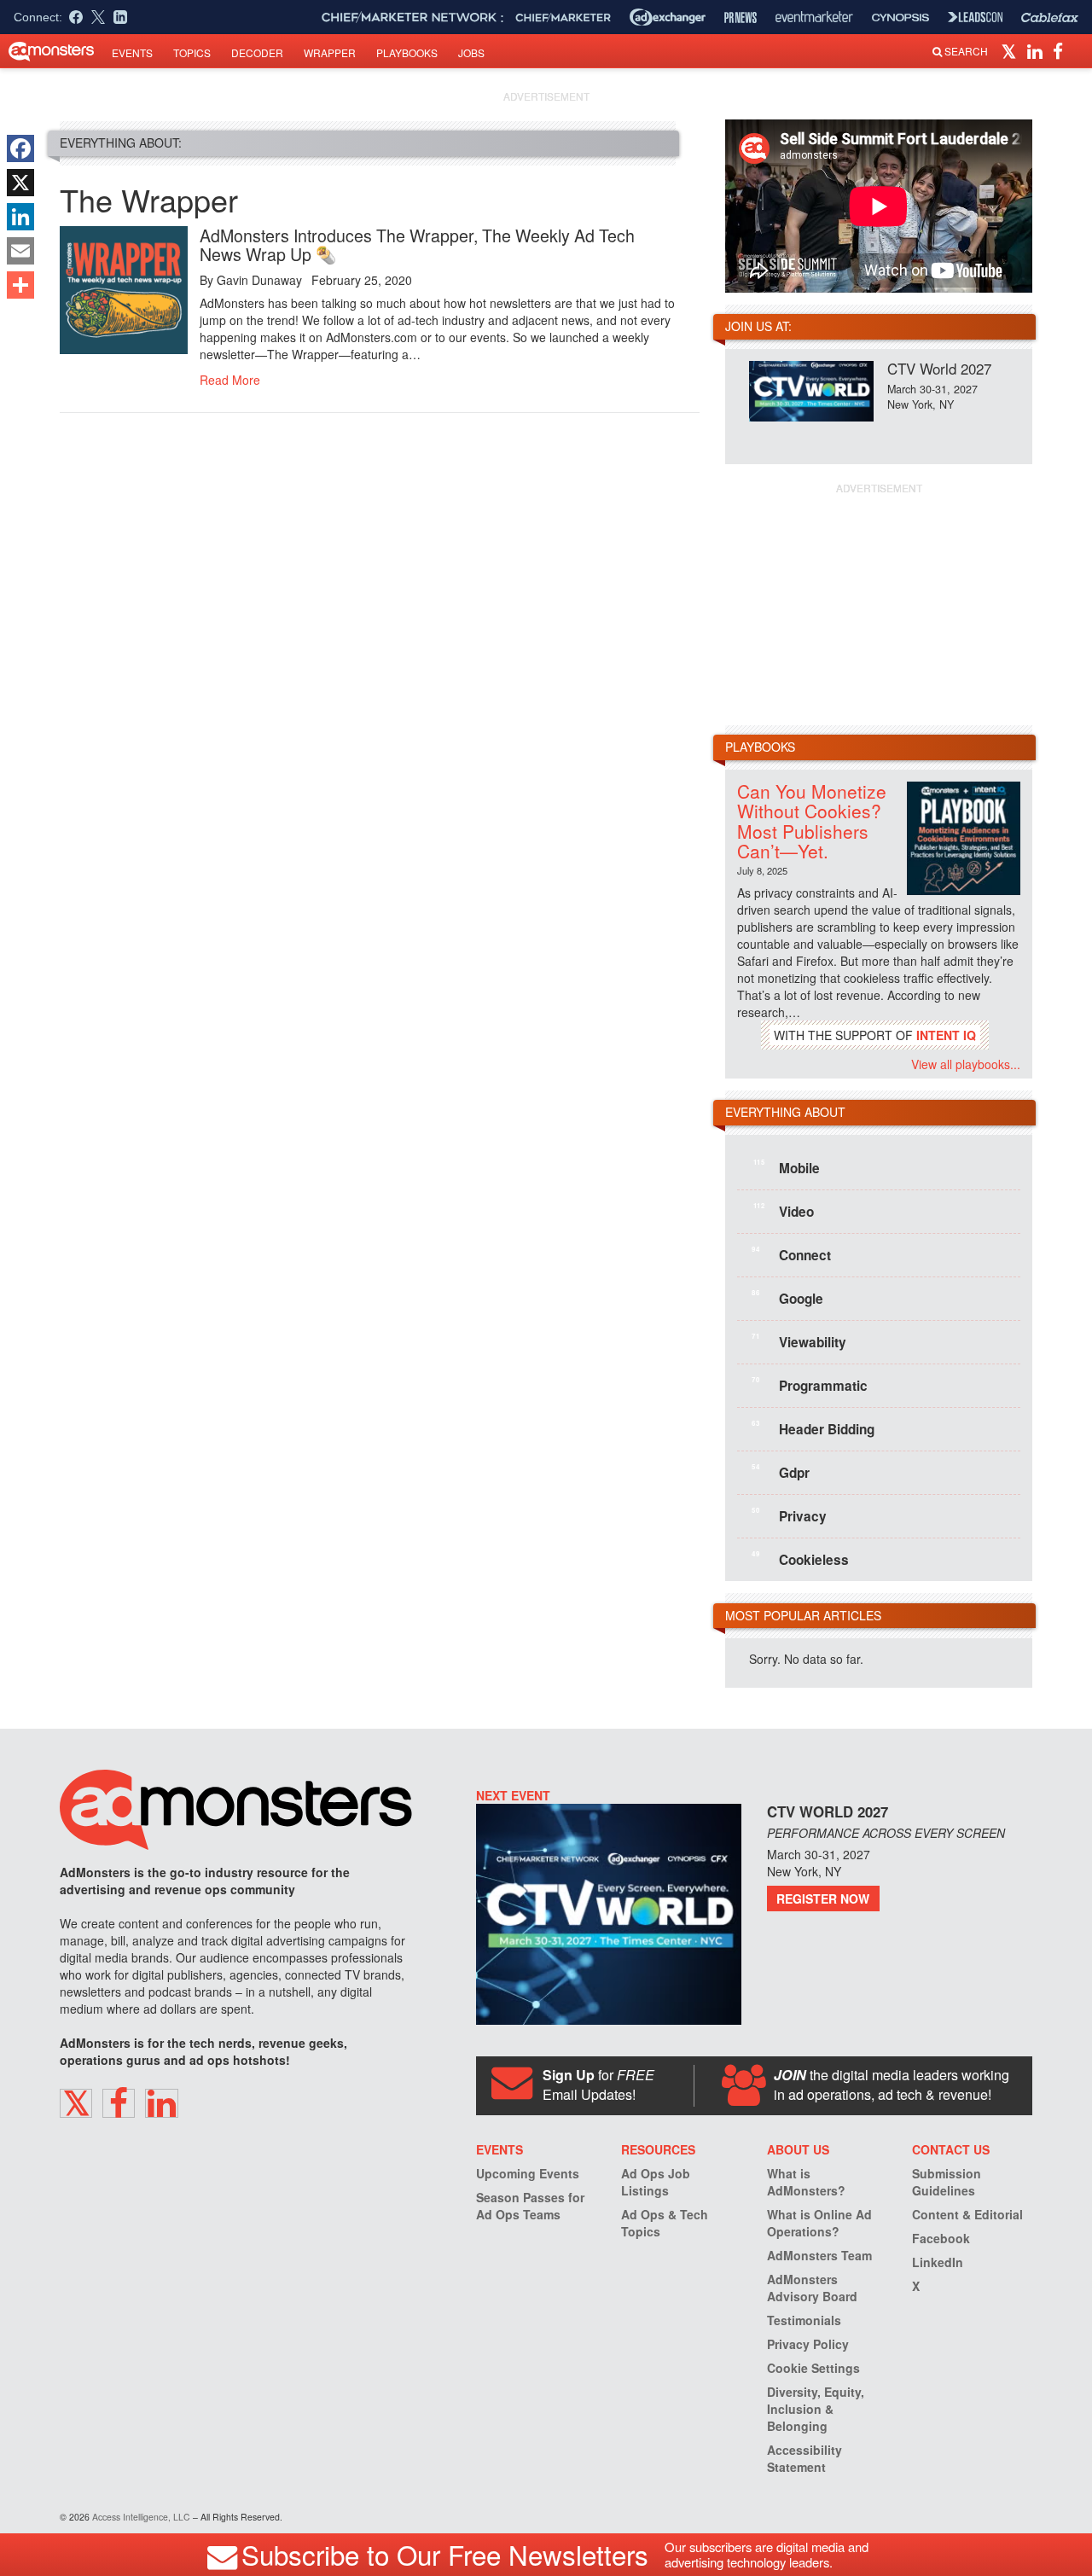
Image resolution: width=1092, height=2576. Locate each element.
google (787, 1298)
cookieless (800, 1559)
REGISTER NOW (823, 1899)
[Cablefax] (1050, 17)
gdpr (781, 1472)
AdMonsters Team (819, 2255)
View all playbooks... (966, 1064)
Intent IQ (946, 1035)
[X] (20, 183)
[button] (1011, 50)
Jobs (471, 52)
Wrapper (330, 52)
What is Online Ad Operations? (819, 2223)
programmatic (810, 1385)
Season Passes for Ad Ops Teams (530, 2206)
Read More (230, 380)
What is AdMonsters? (806, 2182)
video (784, 1211)
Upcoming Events (528, 2173)
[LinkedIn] (20, 217)
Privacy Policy (808, 2344)
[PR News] (741, 17)
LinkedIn (938, 2262)
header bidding (813, 1428)
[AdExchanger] (668, 17)
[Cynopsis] (900, 17)
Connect (791, 1254)
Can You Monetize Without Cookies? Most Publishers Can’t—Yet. (812, 820)
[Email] (20, 251)
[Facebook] (20, 148)
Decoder (257, 52)
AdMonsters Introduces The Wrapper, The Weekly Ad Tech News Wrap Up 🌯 (417, 244)
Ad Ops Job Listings (656, 2182)
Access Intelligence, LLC (141, 2517)
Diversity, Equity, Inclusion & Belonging (816, 2409)
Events (132, 52)
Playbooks (407, 52)
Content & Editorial (967, 2214)
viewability (799, 1341)
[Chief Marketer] (563, 17)
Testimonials (804, 2320)
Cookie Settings (813, 2368)
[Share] (20, 285)
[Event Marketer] (814, 17)
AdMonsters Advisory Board (812, 2288)
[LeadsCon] (975, 17)
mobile (787, 1167)
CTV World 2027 (939, 368)
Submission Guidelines (947, 2182)
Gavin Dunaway (259, 280)
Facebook (941, 2238)
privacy (789, 1515)
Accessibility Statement (804, 2458)
